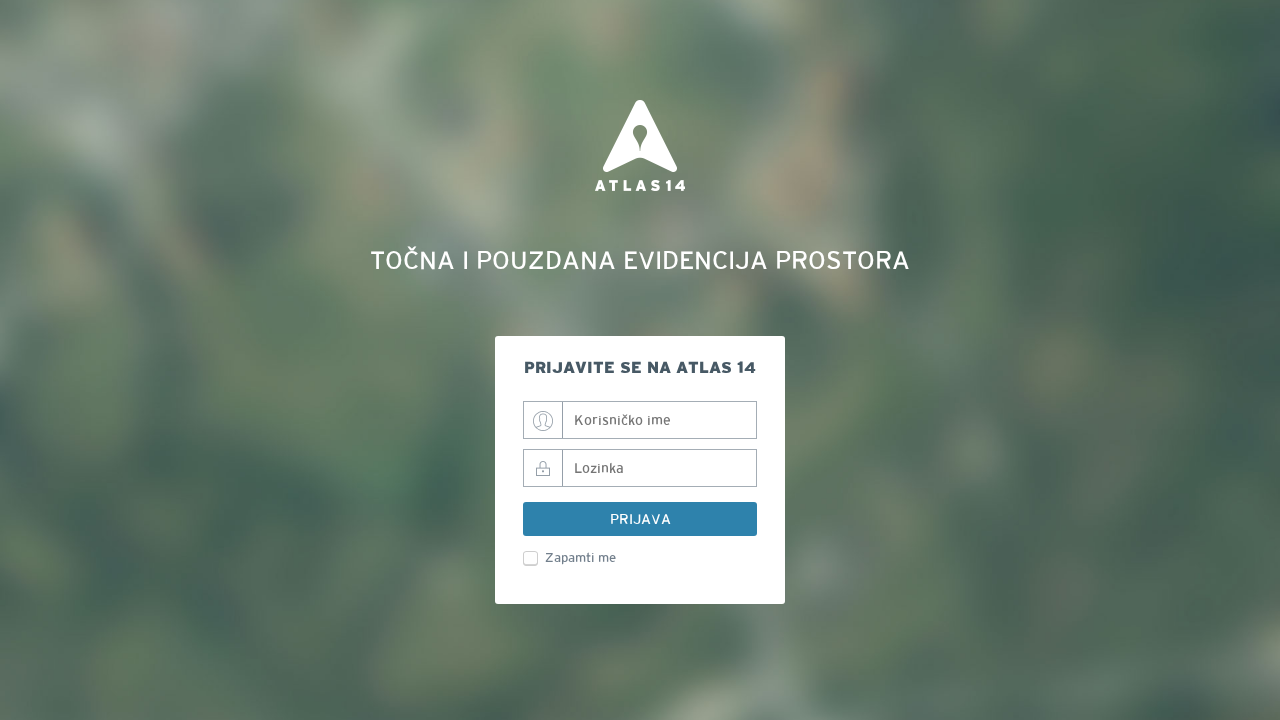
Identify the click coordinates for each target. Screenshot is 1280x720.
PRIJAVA (640, 519)
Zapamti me (580, 558)
